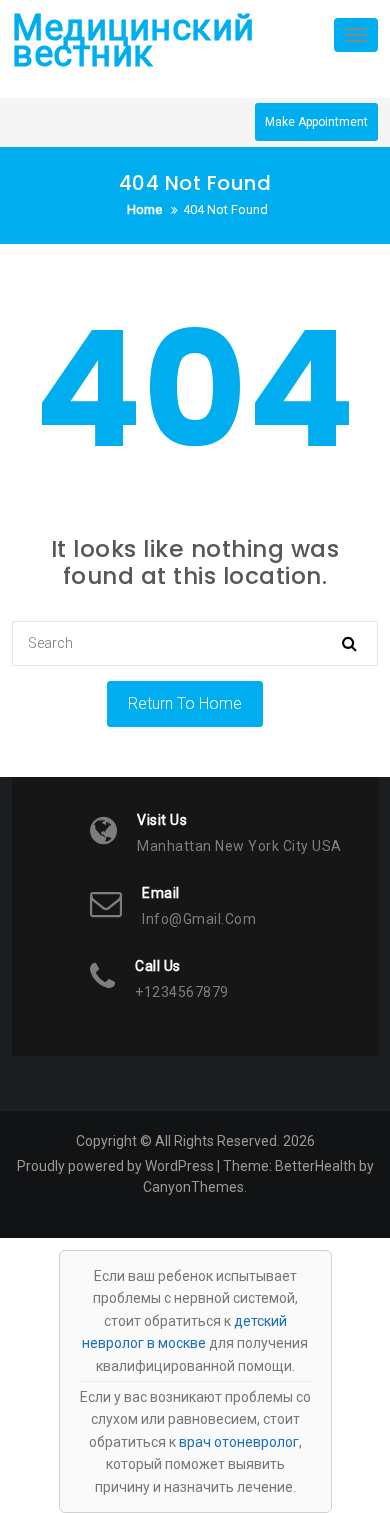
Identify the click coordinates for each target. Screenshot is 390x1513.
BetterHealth (315, 1166)
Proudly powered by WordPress (115, 1166)
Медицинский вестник (133, 41)
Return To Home (185, 703)
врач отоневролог (239, 1442)
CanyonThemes (193, 1187)
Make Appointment (316, 122)
